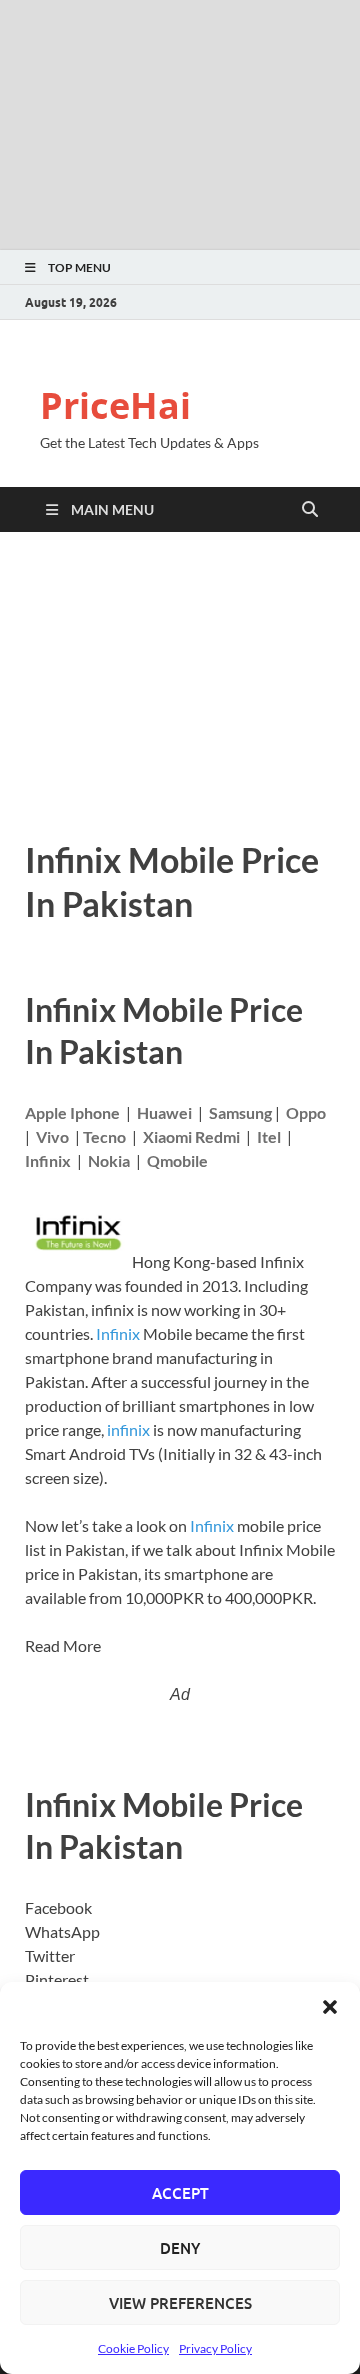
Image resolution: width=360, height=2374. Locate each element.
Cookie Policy (133, 2348)
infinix (128, 1429)
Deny (180, 2248)
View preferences (180, 2303)
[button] (330, 2007)
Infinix (118, 1333)
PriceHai (115, 405)
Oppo (306, 1112)
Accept (180, 2193)
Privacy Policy (215, 2348)
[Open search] (310, 510)
